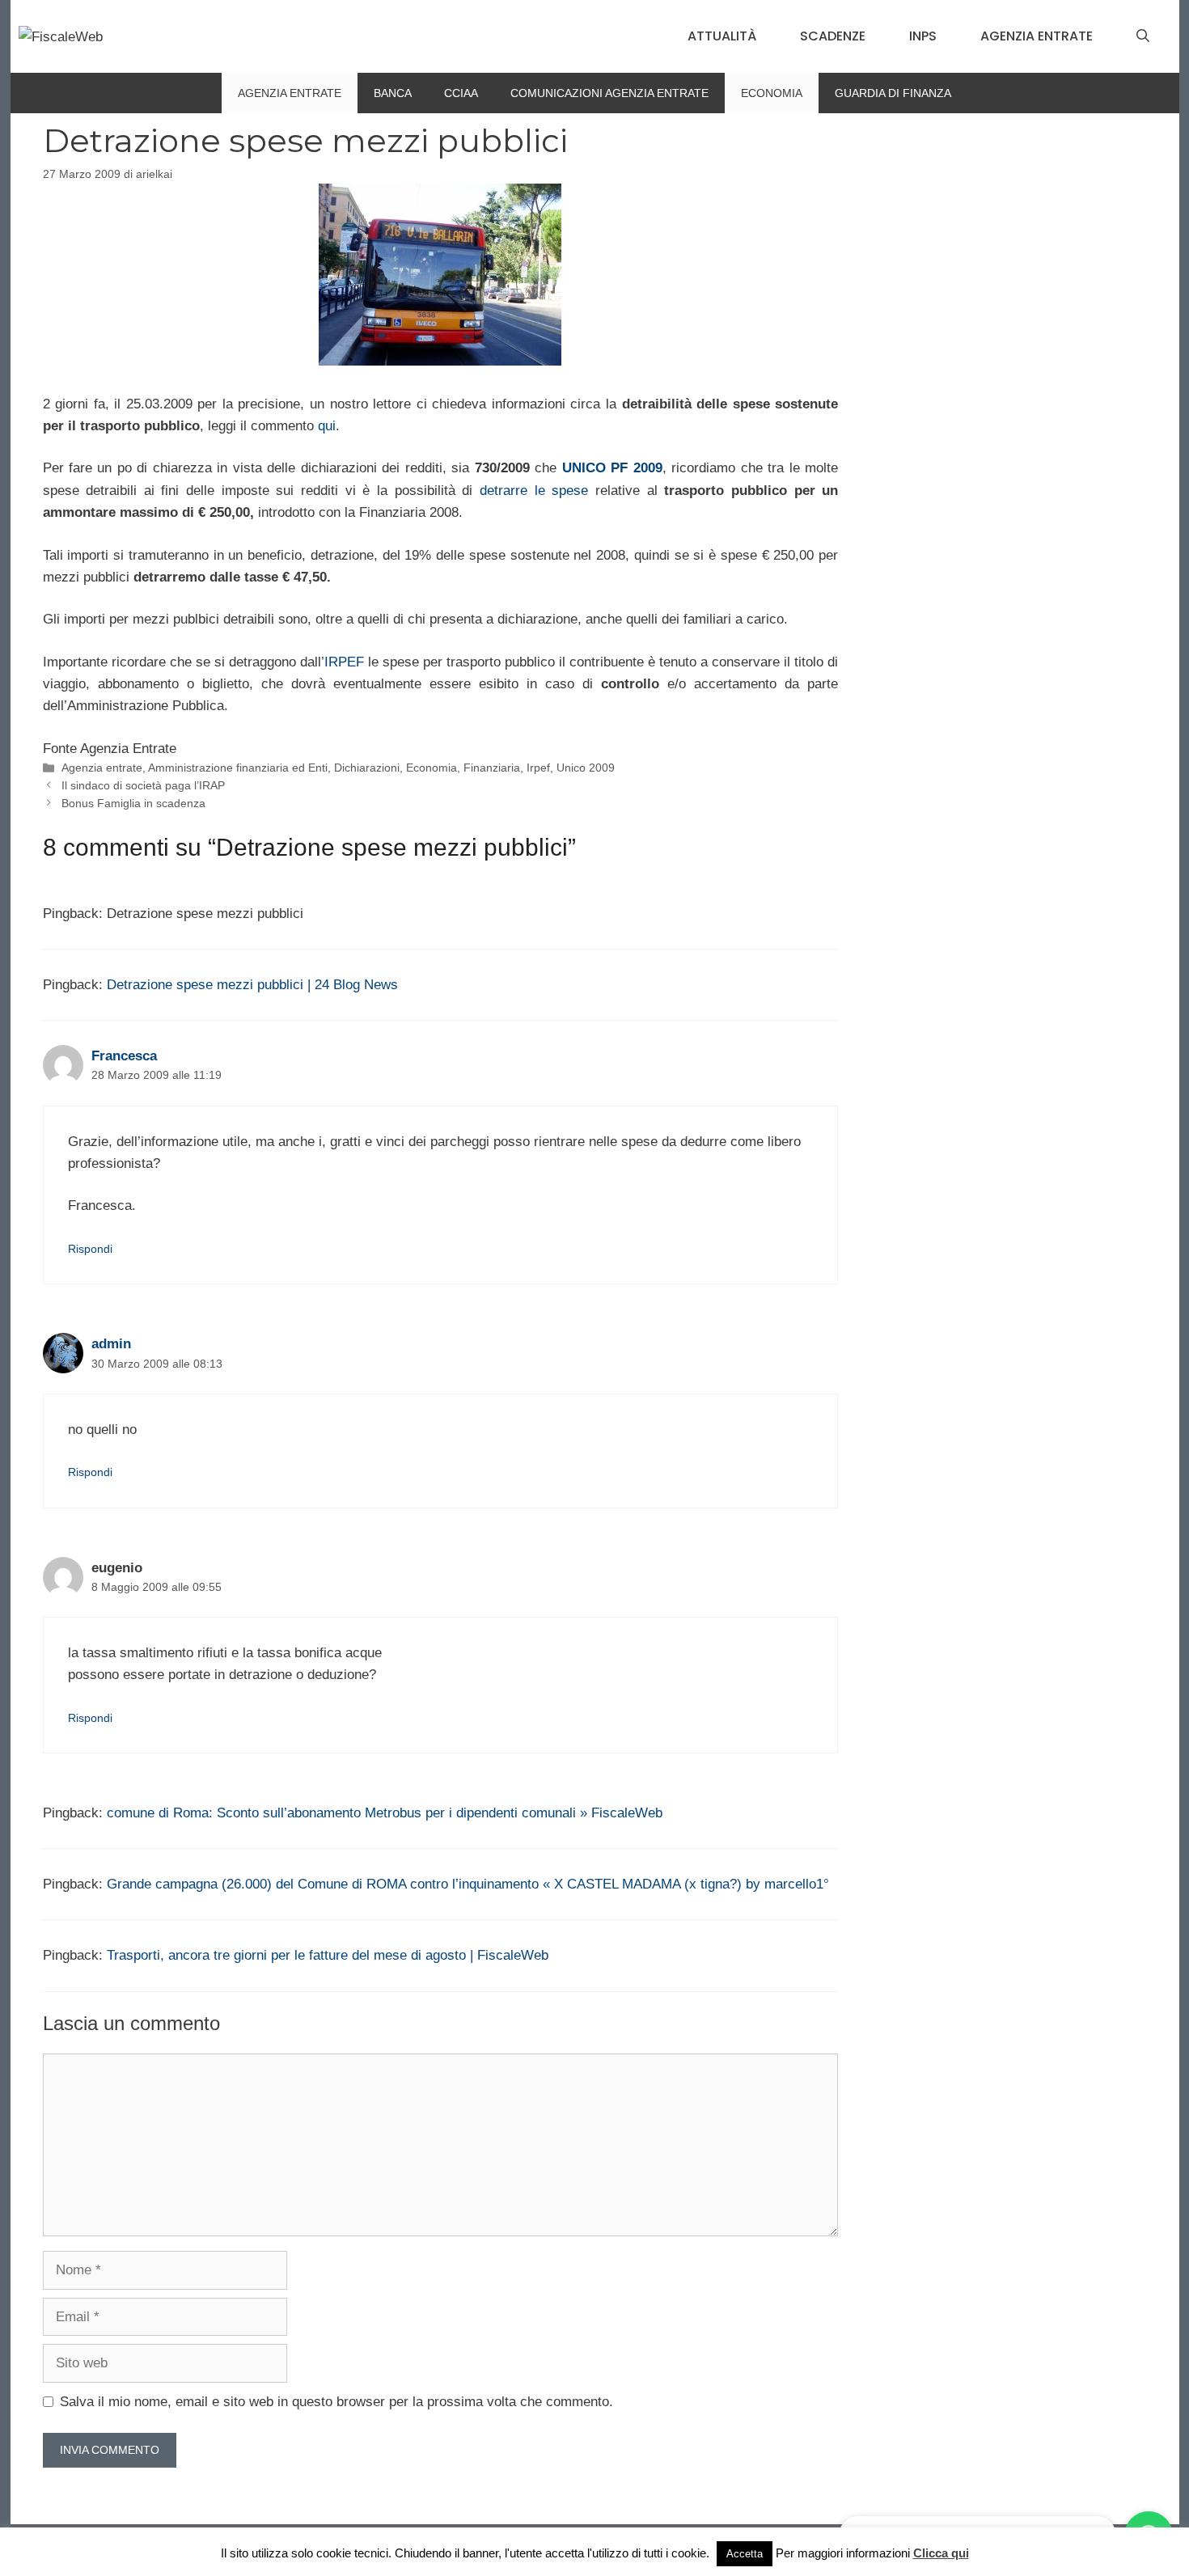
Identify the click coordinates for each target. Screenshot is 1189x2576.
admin (111, 1344)
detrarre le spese (534, 491)
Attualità (722, 36)
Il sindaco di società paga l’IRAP (143, 785)
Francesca (124, 1056)
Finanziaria (492, 768)
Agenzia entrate (1037, 36)
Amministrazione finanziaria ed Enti (238, 768)
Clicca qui (941, 2553)
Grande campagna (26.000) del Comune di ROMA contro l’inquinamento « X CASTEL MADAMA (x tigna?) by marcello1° (468, 1884)
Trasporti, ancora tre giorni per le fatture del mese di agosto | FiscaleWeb (328, 1955)
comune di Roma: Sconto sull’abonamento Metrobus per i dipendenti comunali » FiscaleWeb (385, 1813)
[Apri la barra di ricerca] (1143, 36)
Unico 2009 (586, 768)
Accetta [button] (745, 2554)
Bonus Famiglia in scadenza (133, 803)
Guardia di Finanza (893, 93)
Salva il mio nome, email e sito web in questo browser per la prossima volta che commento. (336, 2402)
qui (327, 426)
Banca (393, 93)
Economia (772, 93)
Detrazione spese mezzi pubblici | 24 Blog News (252, 985)
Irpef (538, 768)
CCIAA (461, 93)
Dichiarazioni (367, 768)
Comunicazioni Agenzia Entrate (609, 93)
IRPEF (346, 662)
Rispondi (90, 1249)
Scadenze (833, 36)
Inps (923, 36)
